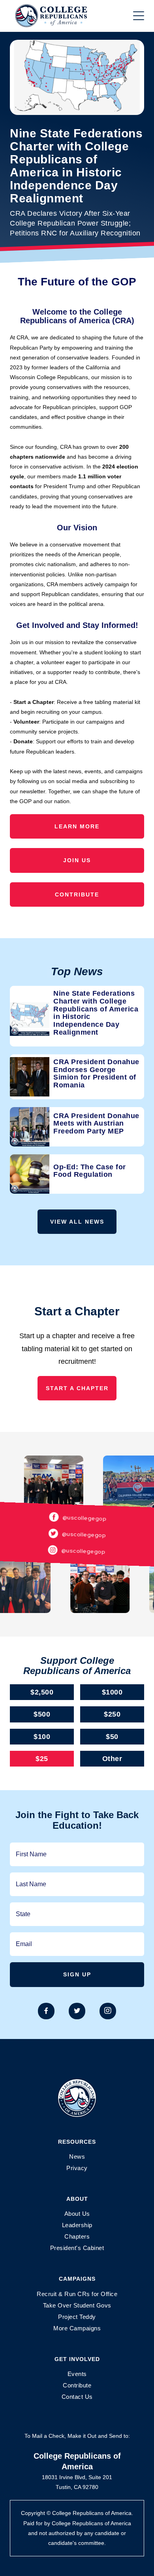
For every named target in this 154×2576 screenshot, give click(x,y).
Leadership (77, 2225)
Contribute (77, 894)
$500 (42, 1714)
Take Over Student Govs (77, 2305)
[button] (139, 16)
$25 (42, 1759)
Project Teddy (77, 2317)
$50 (112, 1737)
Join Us (77, 860)
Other (112, 1759)
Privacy (77, 2168)
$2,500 (42, 1692)
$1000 (112, 1692)
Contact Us (77, 2397)
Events (77, 2374)
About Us (77, 2214)
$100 (42, 1737)
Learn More (77, 826)
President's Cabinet (77, 2248)
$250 (112, 1714)
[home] (59, 16)
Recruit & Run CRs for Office (77, 2294)
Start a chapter (77, 1388)
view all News (77, 1222)
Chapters (77, 2236)
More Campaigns (77, 2328)
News (77, 2157)
